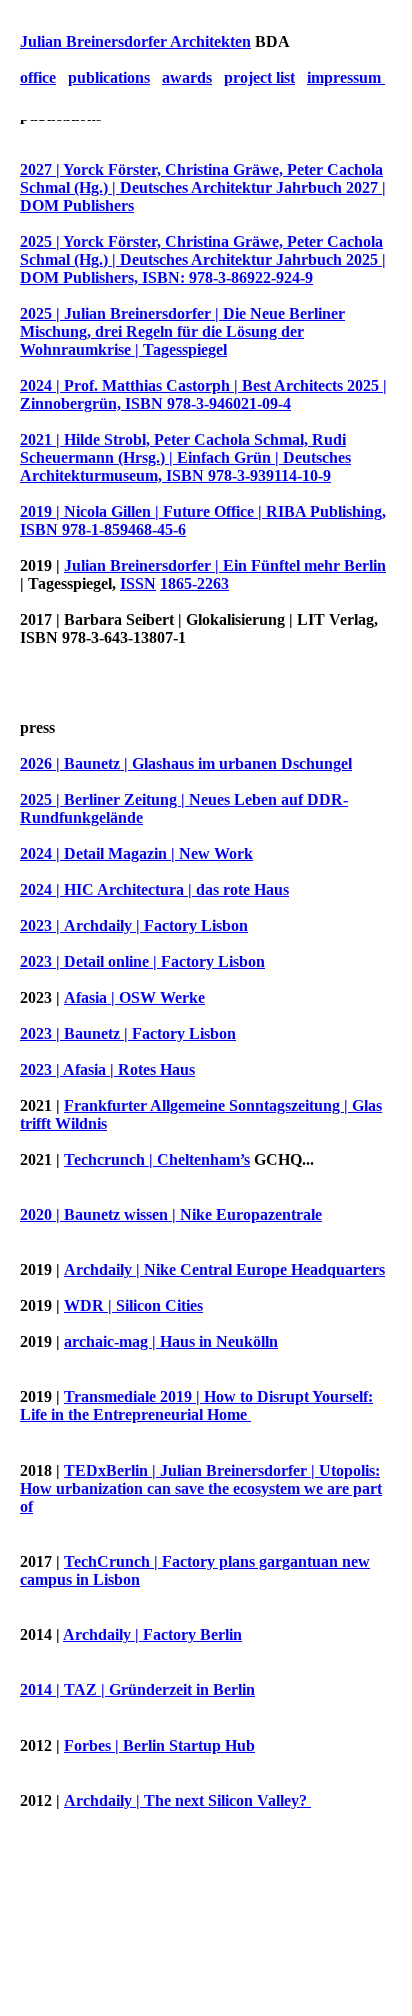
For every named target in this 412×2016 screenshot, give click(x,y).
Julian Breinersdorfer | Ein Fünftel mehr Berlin (225, 565)
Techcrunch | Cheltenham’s (157, 1159)
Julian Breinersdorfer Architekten (135, 41)
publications (109, 77)
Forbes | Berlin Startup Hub (159, 1745)
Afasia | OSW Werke (134, 997)
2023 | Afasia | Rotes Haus (107, 1069)
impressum (346, 77)
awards (187, 77)
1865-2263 (194, 583)
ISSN (138, 583)
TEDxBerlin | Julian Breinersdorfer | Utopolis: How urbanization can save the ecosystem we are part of (201, 1488)
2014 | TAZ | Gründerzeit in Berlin (137, 1689)
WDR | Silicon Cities (133, 1305)
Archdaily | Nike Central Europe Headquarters (224, 1269)
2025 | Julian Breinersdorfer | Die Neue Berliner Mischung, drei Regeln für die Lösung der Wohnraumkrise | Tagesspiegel (182, 331)
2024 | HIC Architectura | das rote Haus (154, 889)
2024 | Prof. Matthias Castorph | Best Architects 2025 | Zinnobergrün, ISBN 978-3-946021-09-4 (203, 394)
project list (259, 77)
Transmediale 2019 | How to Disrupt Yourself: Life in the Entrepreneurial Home (196, 1405)
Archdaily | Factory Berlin (152, 1634)
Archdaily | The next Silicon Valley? (187, 1800)
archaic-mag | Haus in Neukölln (171, 1341)
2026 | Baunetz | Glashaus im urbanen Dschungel (186, 763)
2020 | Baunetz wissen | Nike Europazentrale (171, 1214)
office (38, 77)
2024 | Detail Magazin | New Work (136, 853)
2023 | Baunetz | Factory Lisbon (128, 1033)
